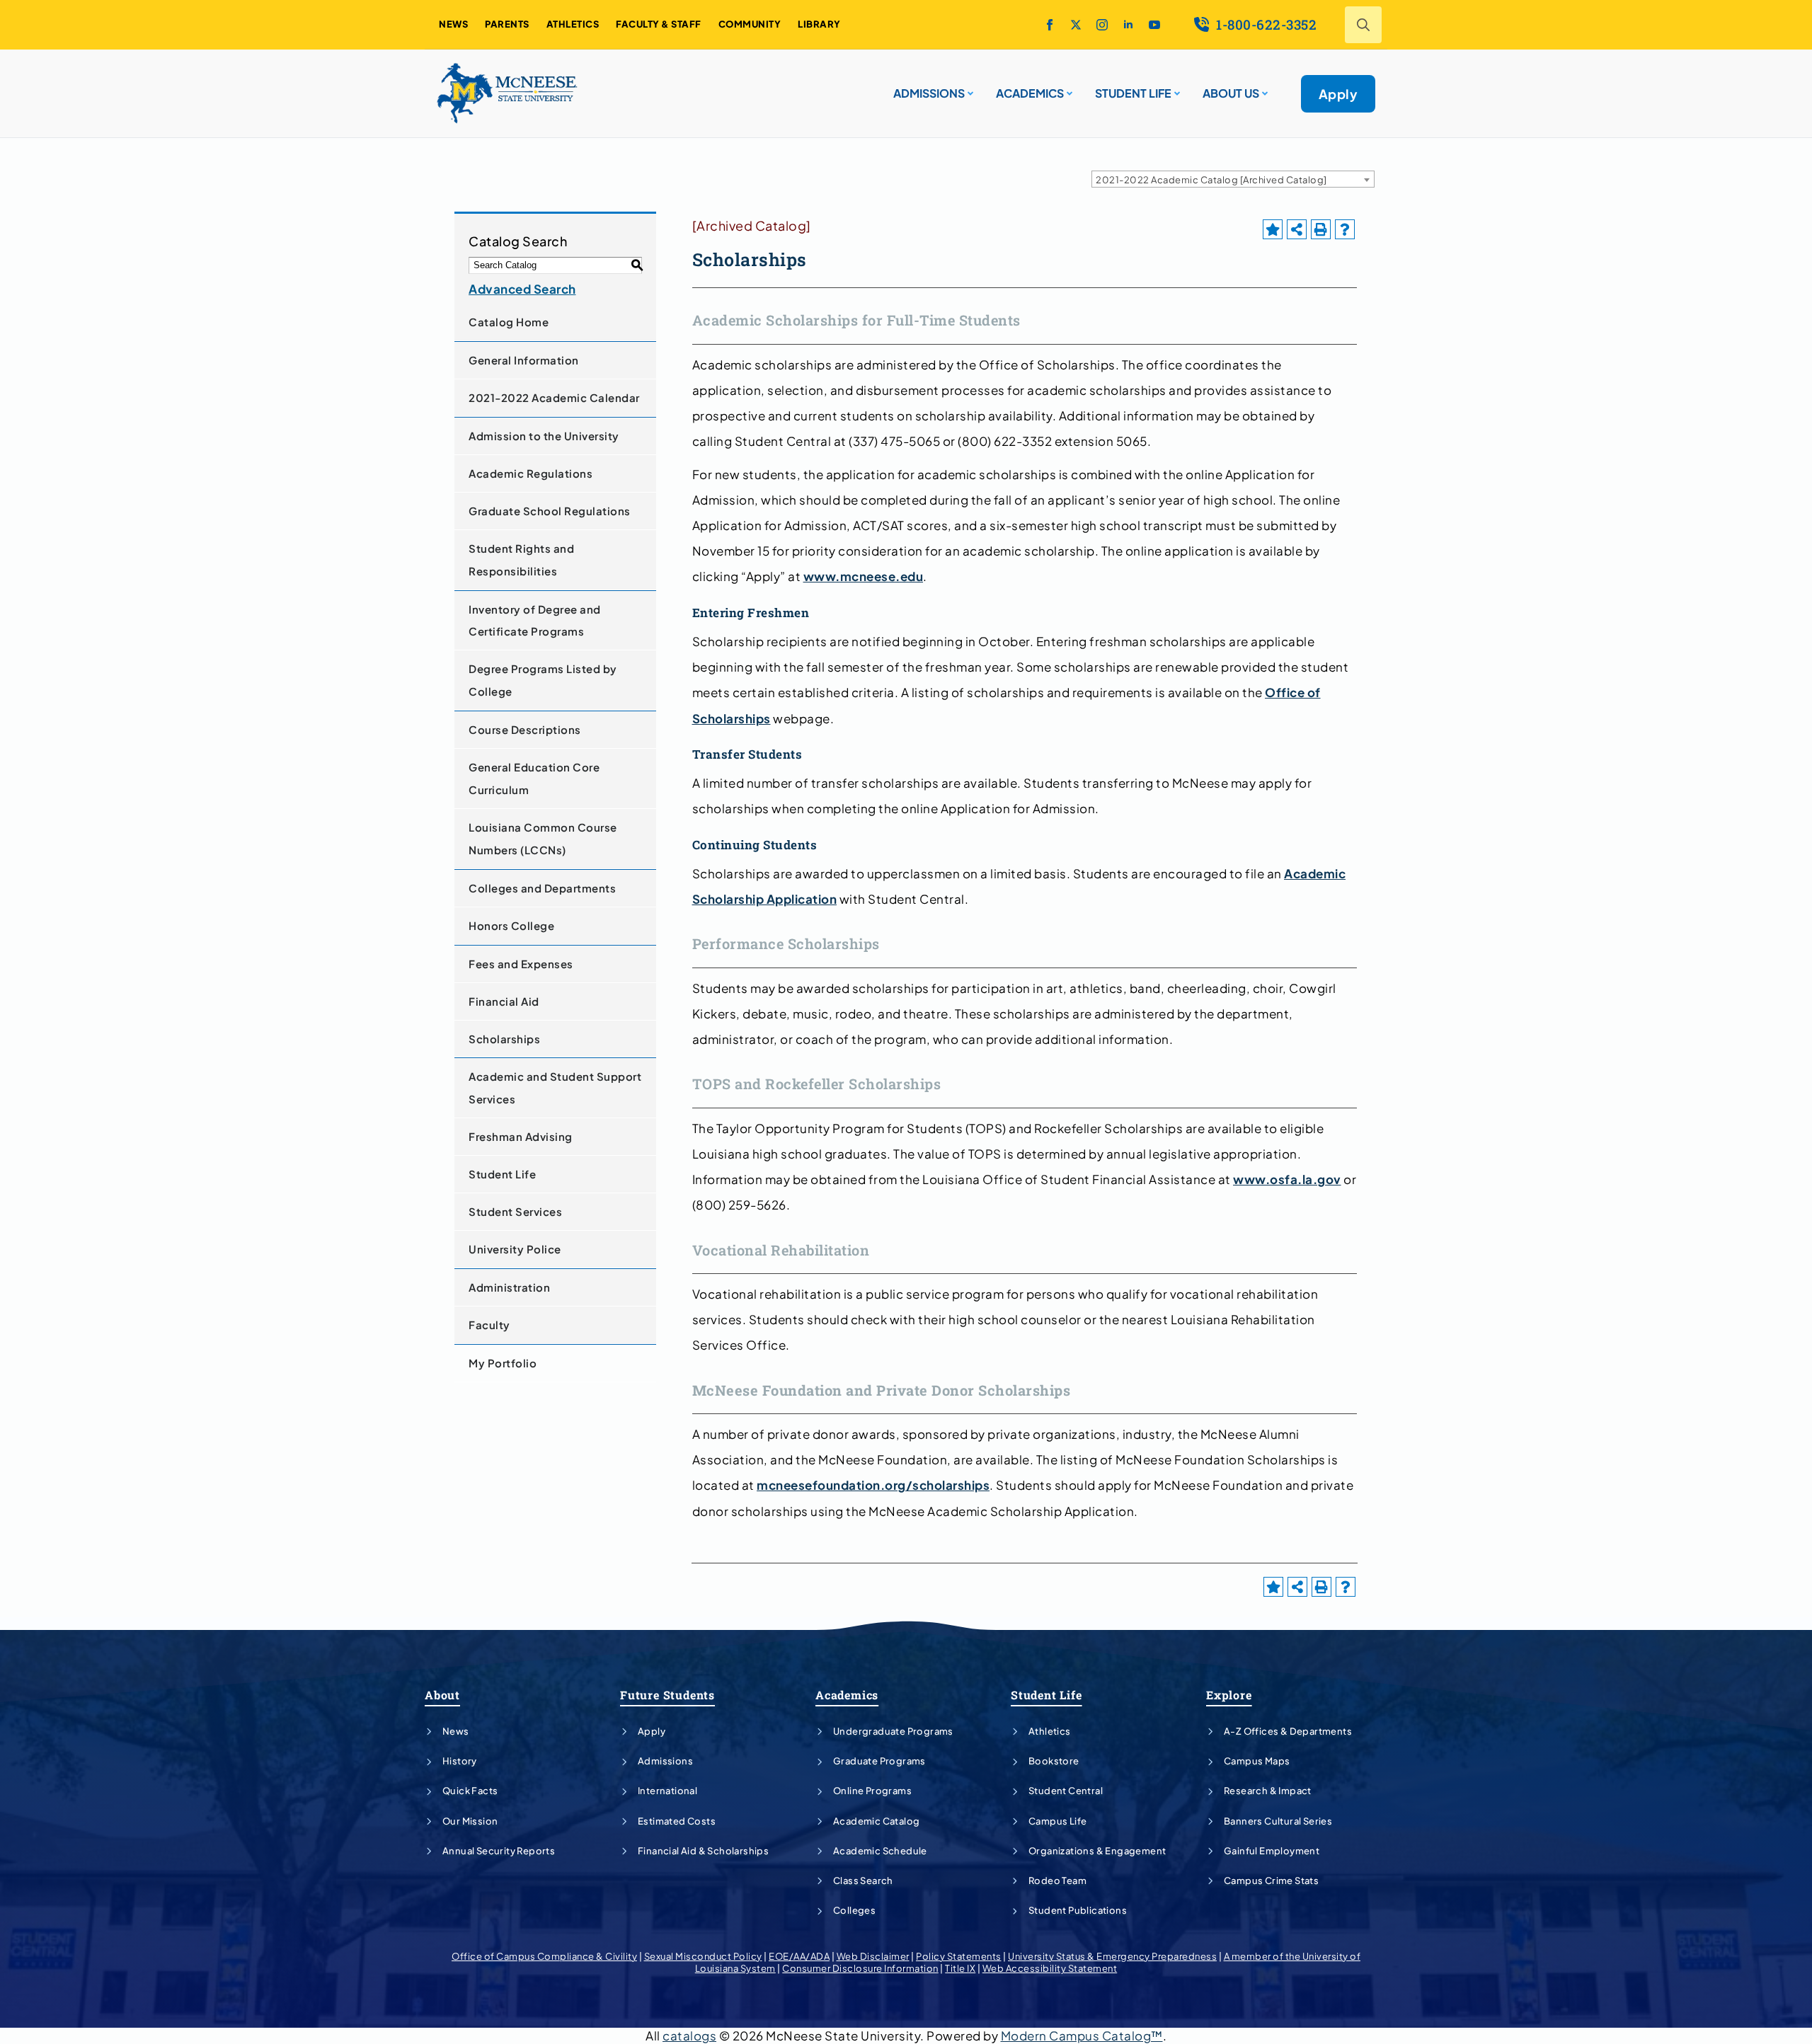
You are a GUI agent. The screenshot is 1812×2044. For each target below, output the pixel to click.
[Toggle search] (1363, 25)
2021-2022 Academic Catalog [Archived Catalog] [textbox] (1211, 180)
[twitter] (1076, 25)
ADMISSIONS (929, 93)
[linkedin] (1128, 25)
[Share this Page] (1297, 229)
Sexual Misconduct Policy (703, 1956)
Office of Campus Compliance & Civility (544, 1956)
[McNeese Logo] (508, 93)
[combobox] (1233, 179)
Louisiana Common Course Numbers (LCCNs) (543, 838)
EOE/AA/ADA (799, 1956)
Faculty (489, 1325)
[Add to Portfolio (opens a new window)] (1273, 229)
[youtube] (1154, 25)
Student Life (502, 1174)
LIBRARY (819, 24)
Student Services (515, 1211)
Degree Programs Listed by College (543, 680)
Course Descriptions (525, 729)
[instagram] (1102, 25)
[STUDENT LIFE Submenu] (1176, 88)
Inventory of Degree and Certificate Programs (535, 620)
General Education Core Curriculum (534, 778)
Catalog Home (509, 322)
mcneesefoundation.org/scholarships (873, 1485)
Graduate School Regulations (550, 511)
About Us (1231, 93)
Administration (509, 1287)
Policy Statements (959, 1956)
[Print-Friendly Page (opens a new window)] (1321, 229)
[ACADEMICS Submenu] (1068, 88)
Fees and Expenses (521, 964)
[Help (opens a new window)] (1345, 229)
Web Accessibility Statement (1050, 1968)
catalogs (689, 2036)
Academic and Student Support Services (555, 1087)
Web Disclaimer (873, 1956)
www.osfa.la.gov (1287, 1179)
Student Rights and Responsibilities (521, 559)
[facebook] (1050, 25)
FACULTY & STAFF (659, 24)
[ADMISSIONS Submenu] (969, 88)
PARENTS (507, 24)
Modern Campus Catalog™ (1082, 2036)
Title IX (960, 1968)
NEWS (453, 24)
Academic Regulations (531, 473)
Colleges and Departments (542, 888)
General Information (524, 360)
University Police (515, 1249)
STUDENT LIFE (1133, 93)
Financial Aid (504, 1001)
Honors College (511, 925)
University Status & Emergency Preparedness (1112, 1956)
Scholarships (504, 1039)
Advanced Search (522, 289)
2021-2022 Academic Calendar (554, 397)
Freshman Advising (521, 1136)
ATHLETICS (573, 24)
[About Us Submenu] (1263, 88)
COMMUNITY (750, 24)
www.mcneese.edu (864, 576)
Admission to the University (544, 436)
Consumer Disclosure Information (860, 1968)
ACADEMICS (1030, 93)
